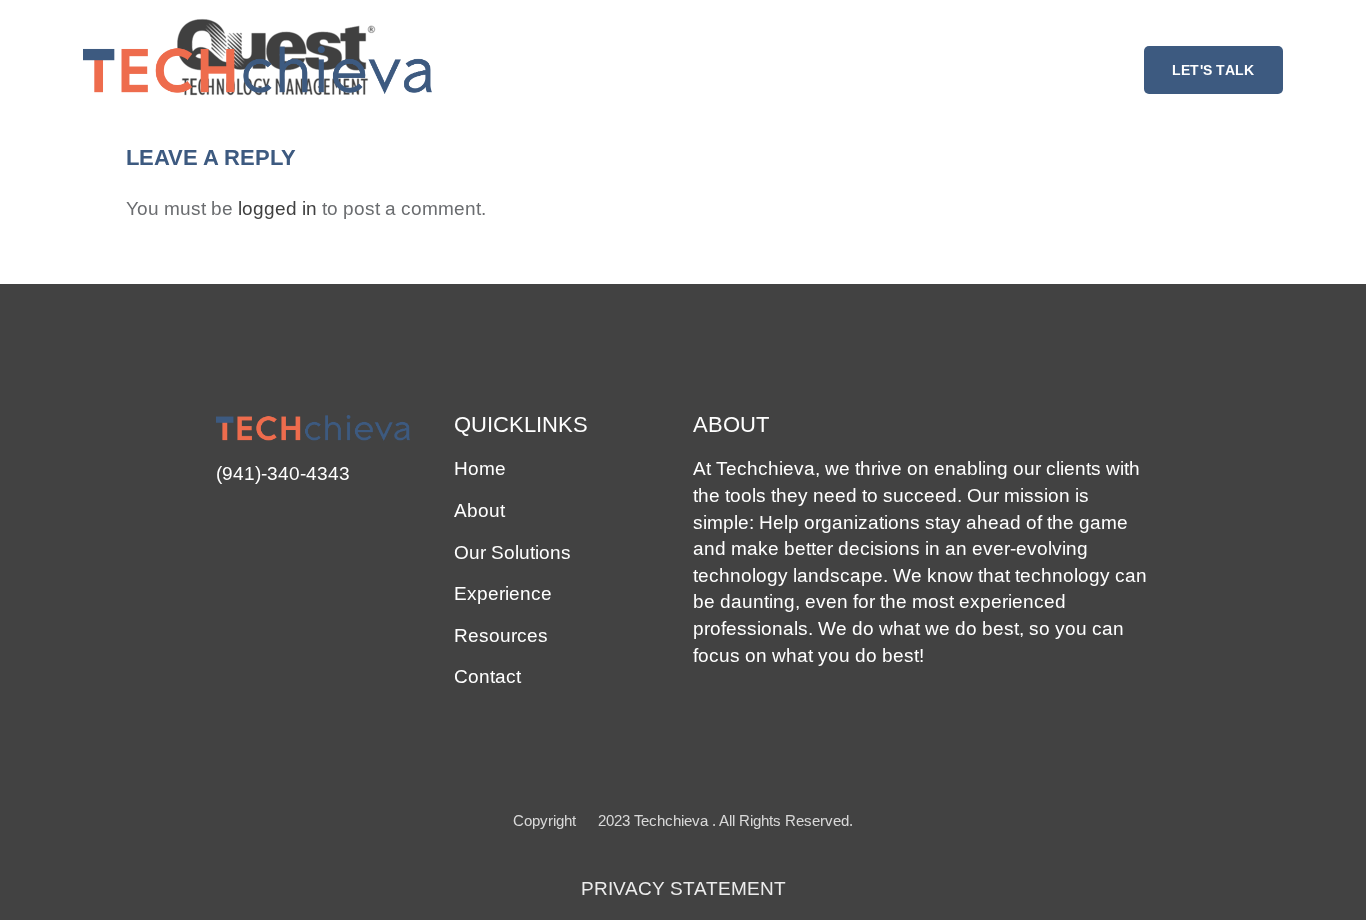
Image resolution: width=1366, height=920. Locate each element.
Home (480, 468)
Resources (501, 635)
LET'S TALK (1213, 70)
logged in (277, 208)
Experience (503, 593)
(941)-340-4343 (283, 473)
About (479, 510)
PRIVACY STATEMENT (683, 888)
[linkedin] (229, 523)
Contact (487, 676)
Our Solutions (512, 552)
